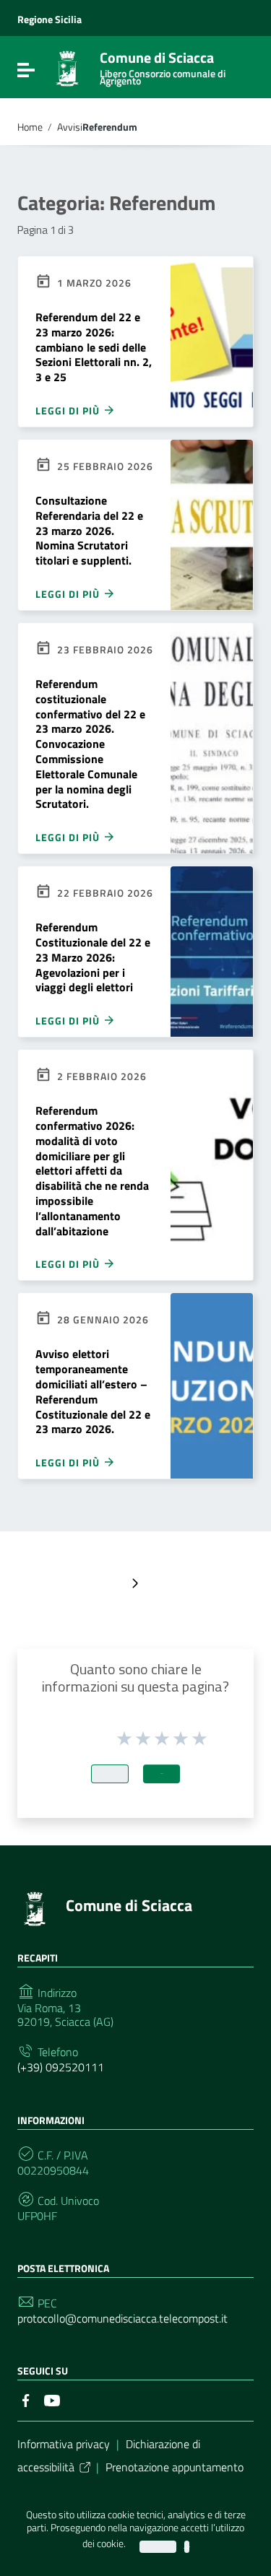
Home (30, 127)
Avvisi (70, 127)
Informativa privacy (64, 2444)
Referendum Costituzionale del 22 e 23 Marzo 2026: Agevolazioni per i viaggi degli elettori (93, 957)
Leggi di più (69, 410)
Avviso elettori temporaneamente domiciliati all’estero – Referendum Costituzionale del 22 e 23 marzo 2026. (93, 1391)
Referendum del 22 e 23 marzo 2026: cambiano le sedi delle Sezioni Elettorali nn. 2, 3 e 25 (94, 347)
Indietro (110, 1774)
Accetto (158, 2547)
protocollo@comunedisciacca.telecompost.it (122, 2319)
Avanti (162, 1774)
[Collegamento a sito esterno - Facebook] (26, 2399)
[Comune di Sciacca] (67, 67)
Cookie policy (187, 2547)
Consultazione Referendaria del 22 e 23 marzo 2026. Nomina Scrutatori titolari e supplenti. (89, 530)
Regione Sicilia (50, 19)
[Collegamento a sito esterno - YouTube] (52, 2399)
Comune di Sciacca (163, 65)
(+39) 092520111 (61, 2067)
